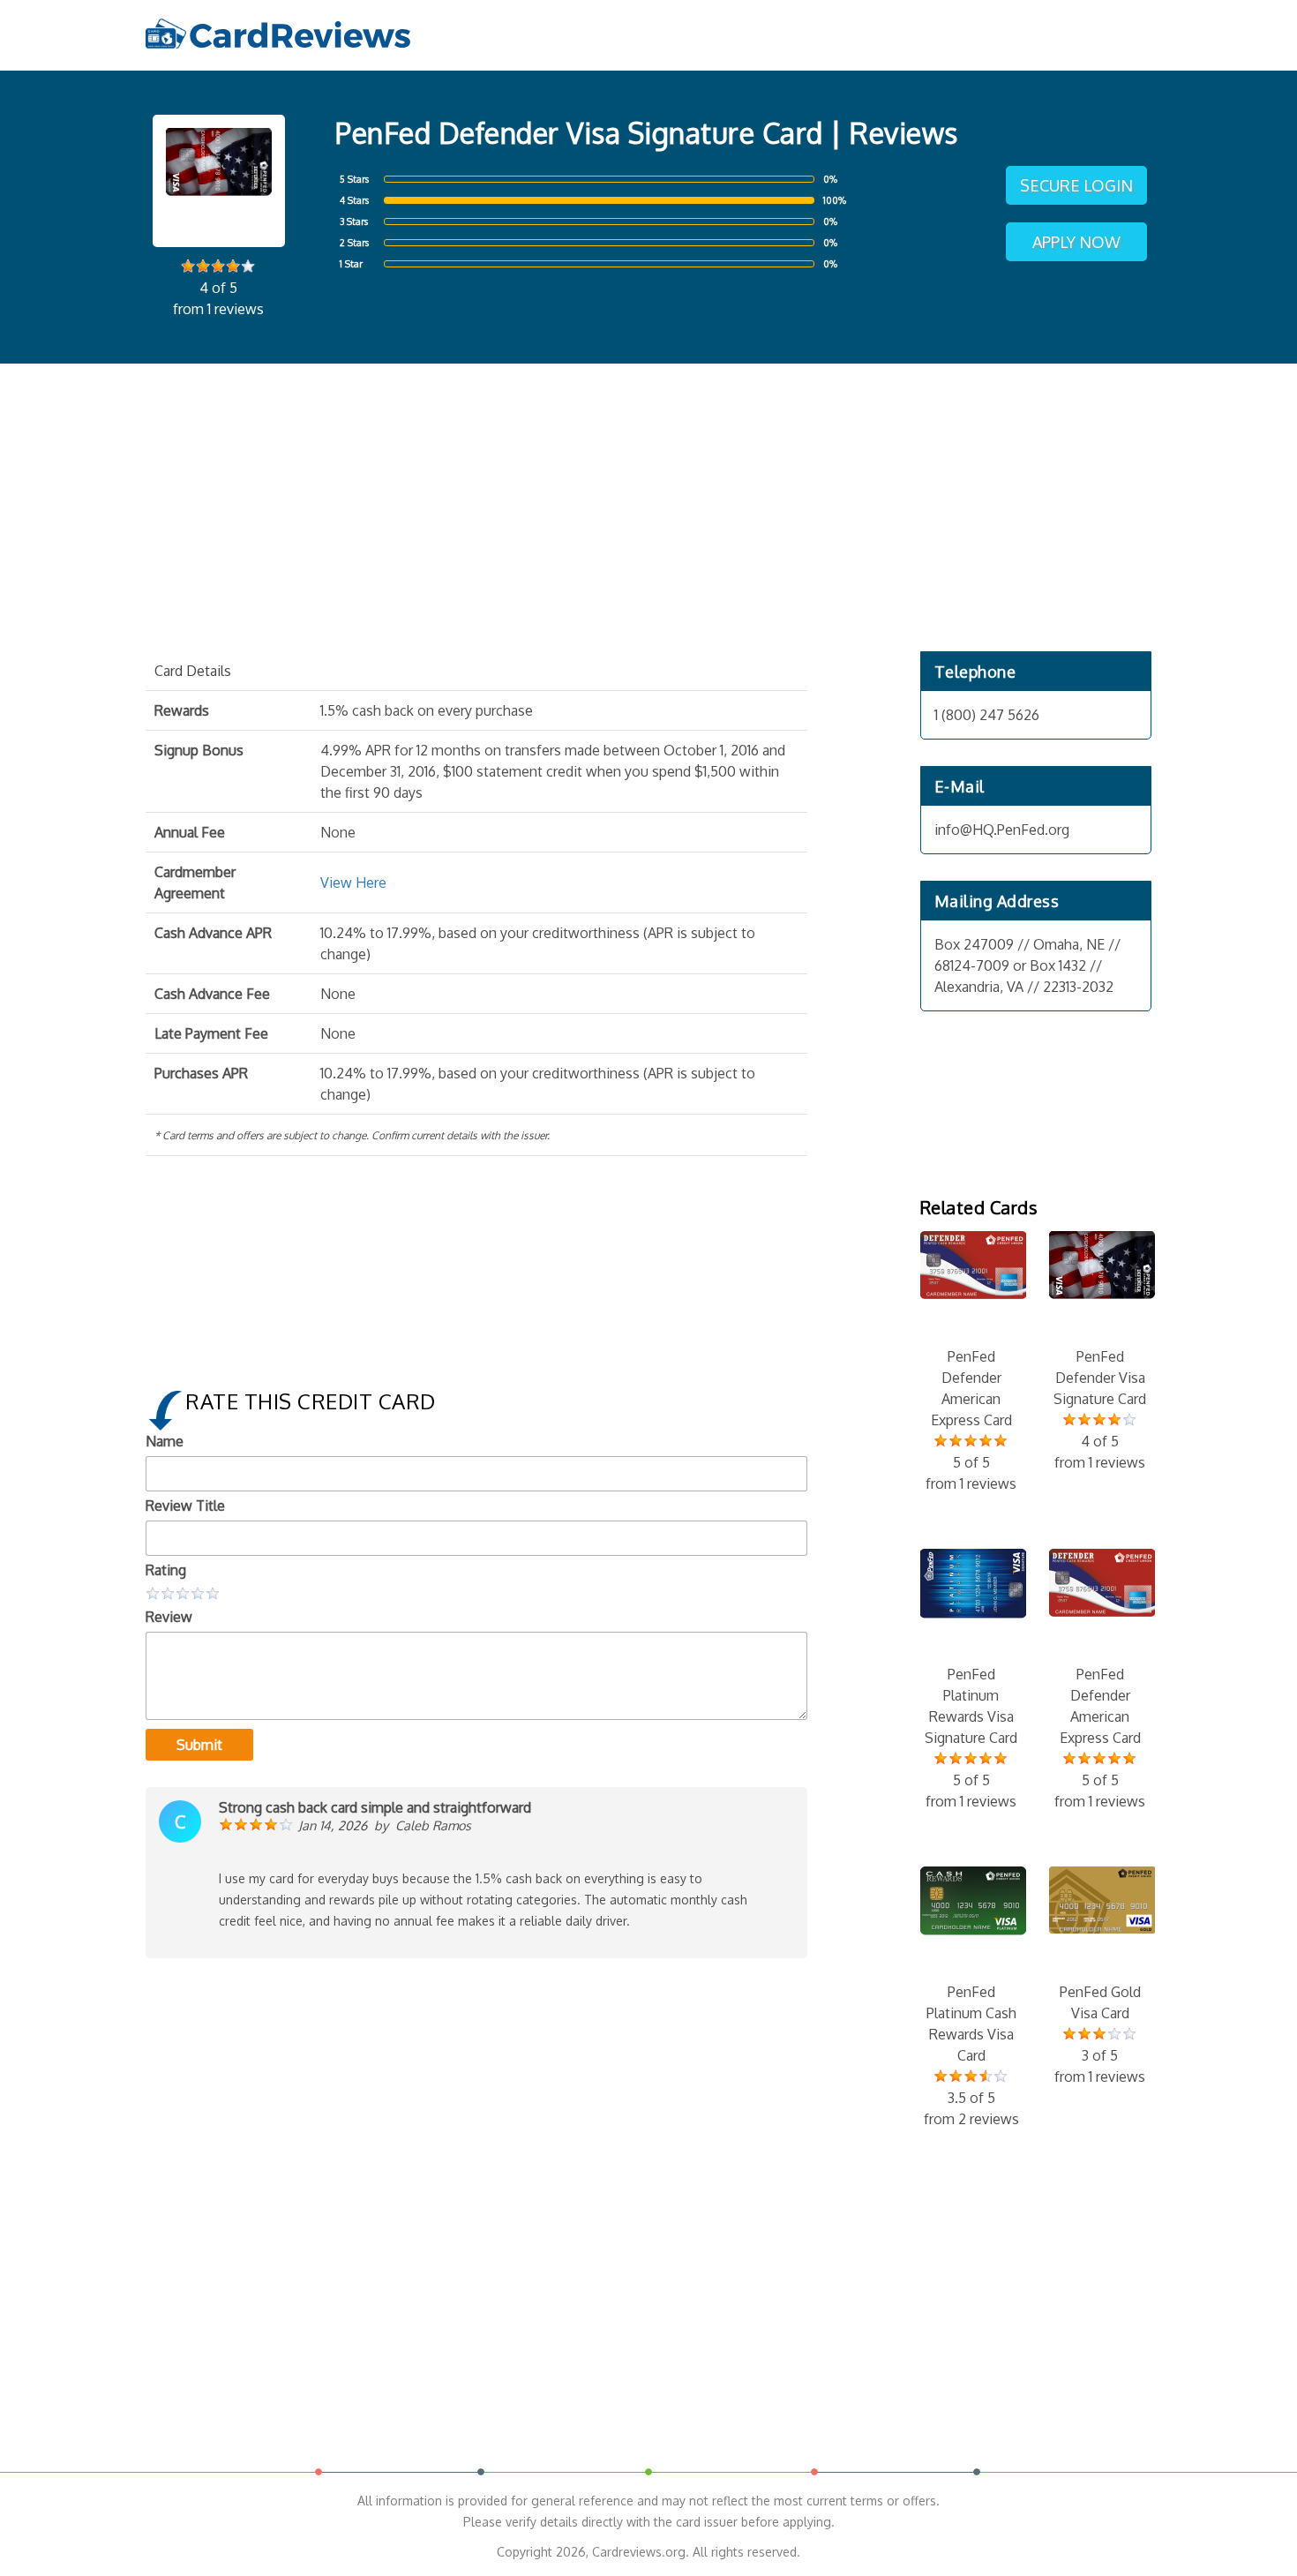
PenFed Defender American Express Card (971, 1420)
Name (165, 1441)
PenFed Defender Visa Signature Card (1100, 1409)
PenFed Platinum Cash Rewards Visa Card (971, 2055)
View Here (353, 882)
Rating (166, 1570)
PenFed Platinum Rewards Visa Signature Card (971, 1738)
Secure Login (1076, 185)
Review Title (185, 1506)
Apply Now (1076, 242)
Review (169, 1617)
